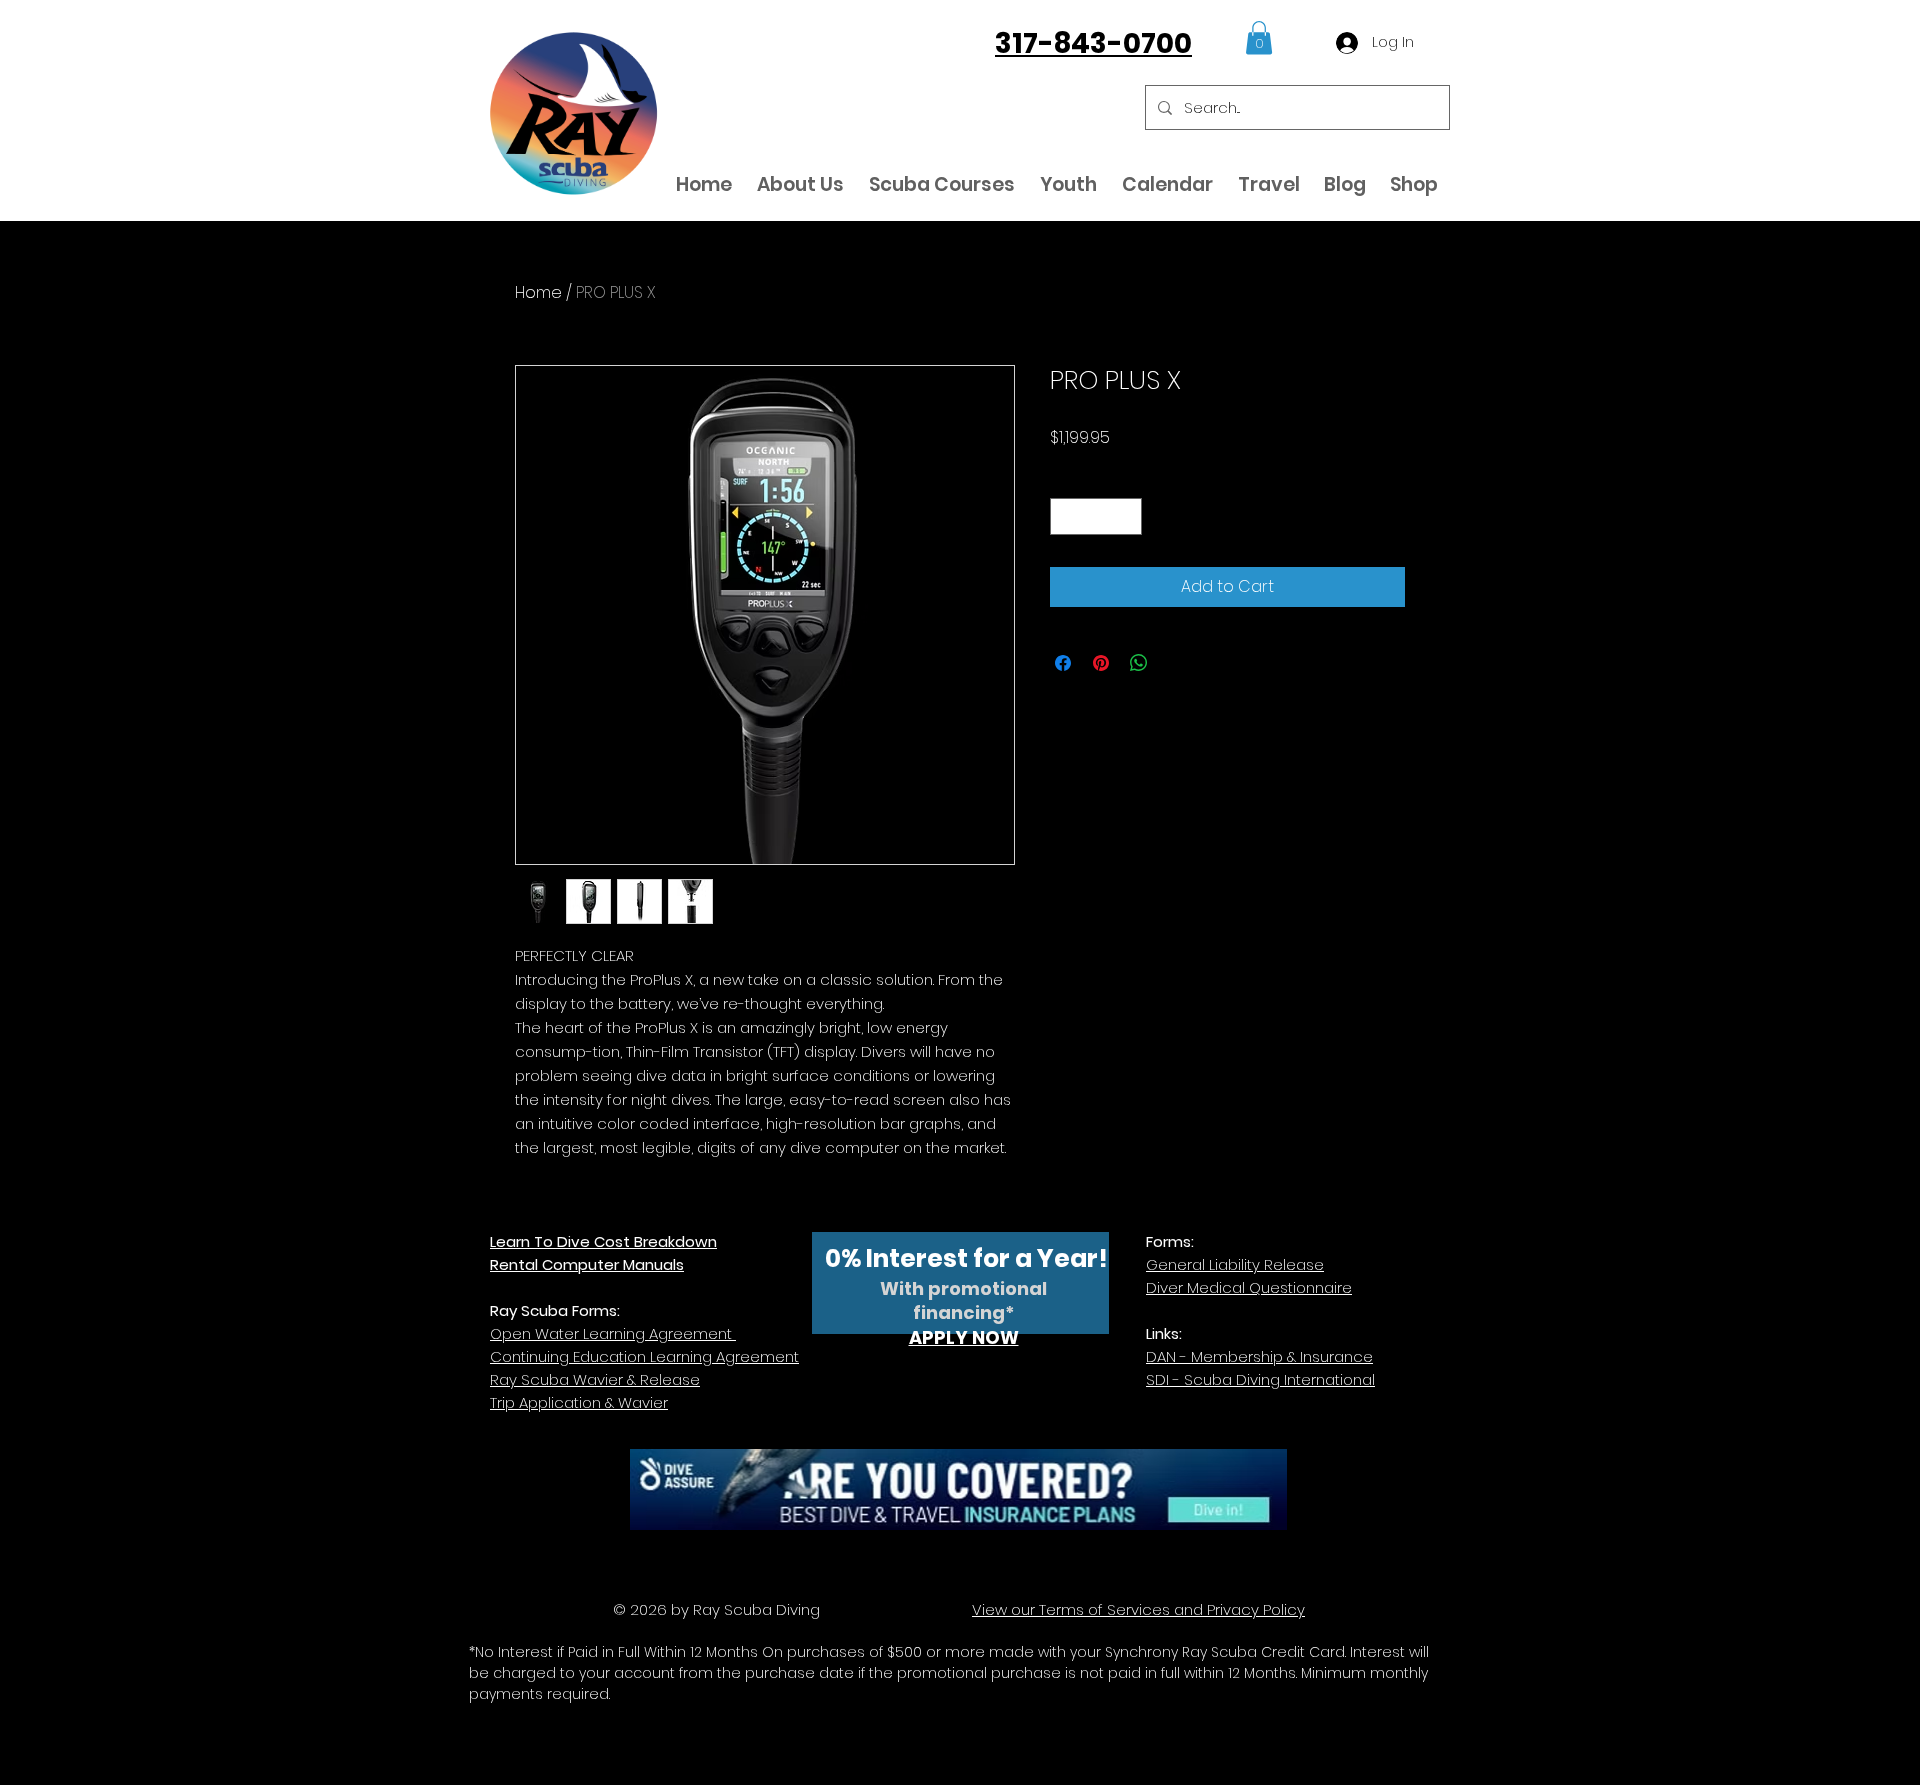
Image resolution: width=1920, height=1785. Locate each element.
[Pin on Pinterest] (1101, 663)
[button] (1259, 37)
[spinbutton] (1096, 516)
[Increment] (1126, 516)
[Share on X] (1177, 663)
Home (538, 292)
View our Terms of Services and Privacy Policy (1138, 1609)
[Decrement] (1065, 516)
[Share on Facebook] (1063, 663)
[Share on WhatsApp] (1139, 663)
